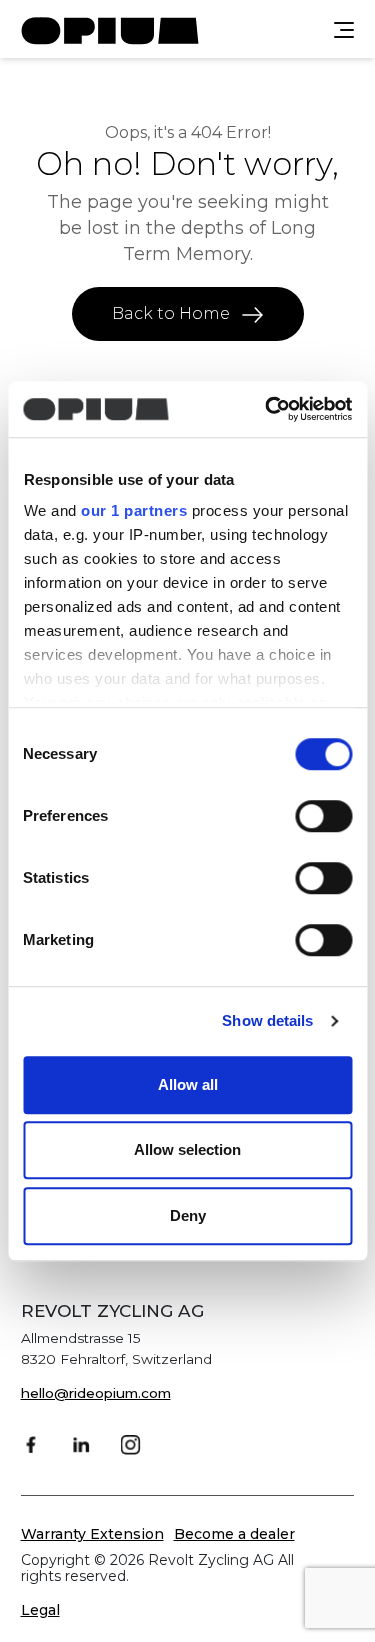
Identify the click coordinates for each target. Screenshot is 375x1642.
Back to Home (173, 313)
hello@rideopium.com (96, 1393)
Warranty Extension (92, 1534)
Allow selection (187, 1149)
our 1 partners (134, 510)
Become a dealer (234, 1534)
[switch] (323, 816)
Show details (267, 1020)
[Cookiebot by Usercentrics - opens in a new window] (267, 409)
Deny (188, 1215)
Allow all (188, 1084)
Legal (40, 1610)
